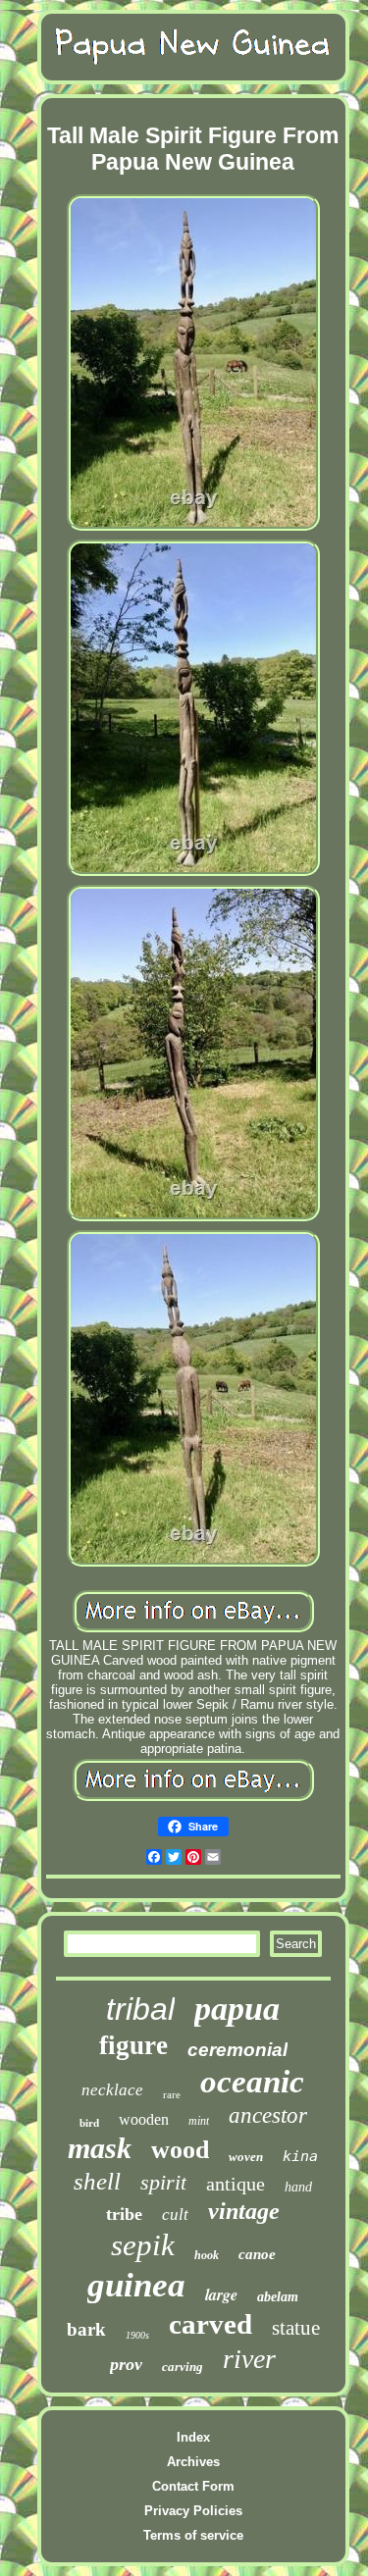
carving (183, 2367)
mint (199, 2121)
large (221, 2294)
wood (180, 2150)
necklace (112, 2090)
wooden (144, 2119)
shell (97, 2181)
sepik (143, 2245)
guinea (136, 2285)
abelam (278, 2297)
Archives (193, 2462)
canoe (257, 2254)
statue (296, 2328)
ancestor (268, 2115)
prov (126, 2364)
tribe (124, 2214)
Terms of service (193, 2535)
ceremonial (237, 2050)
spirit (163, 2182)
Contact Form (193, 2486)
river (249, 2359)
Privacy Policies (193, 2511)
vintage (244, 2211)
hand (298, 2187)
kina (300, 2156)
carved (210, 2324)
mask (100, 2148)
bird (89, 2123)
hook (207, 2255)
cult (175, 2215)
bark (86, 2329)
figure (133, 2045)
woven (246, 2157)
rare (172, 2094)
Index (193, 2437)
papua (237, 2009)
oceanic (252, 2082)
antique (236, 2184)
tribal (140, 2009)
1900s (137, 2335)
